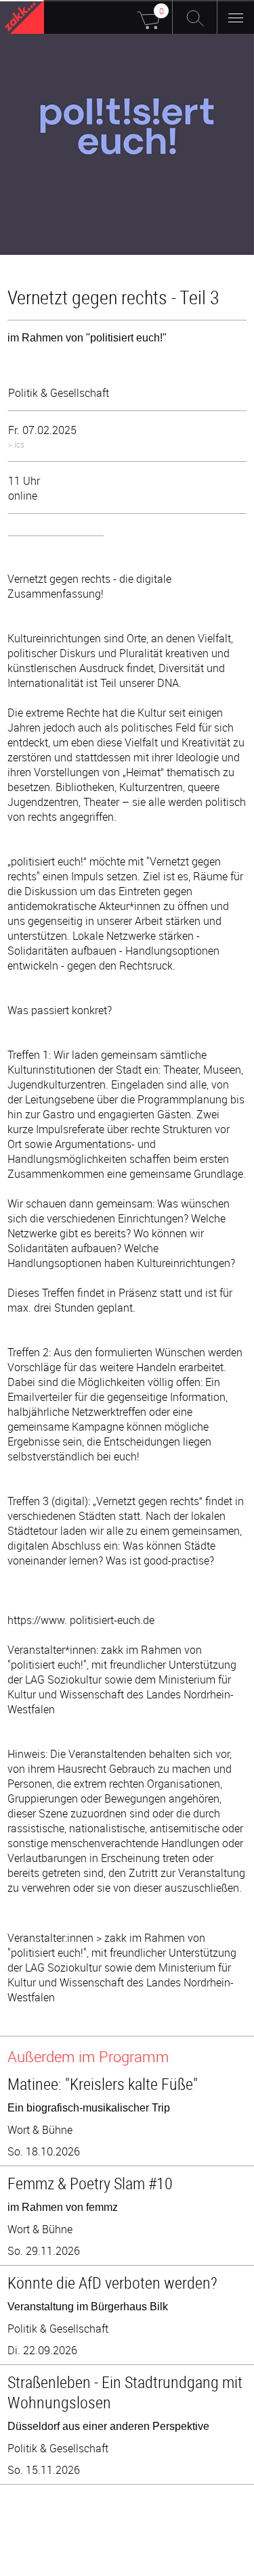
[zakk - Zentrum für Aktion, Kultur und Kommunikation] (24, 19)
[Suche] (195, 17)
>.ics (16, 444)
